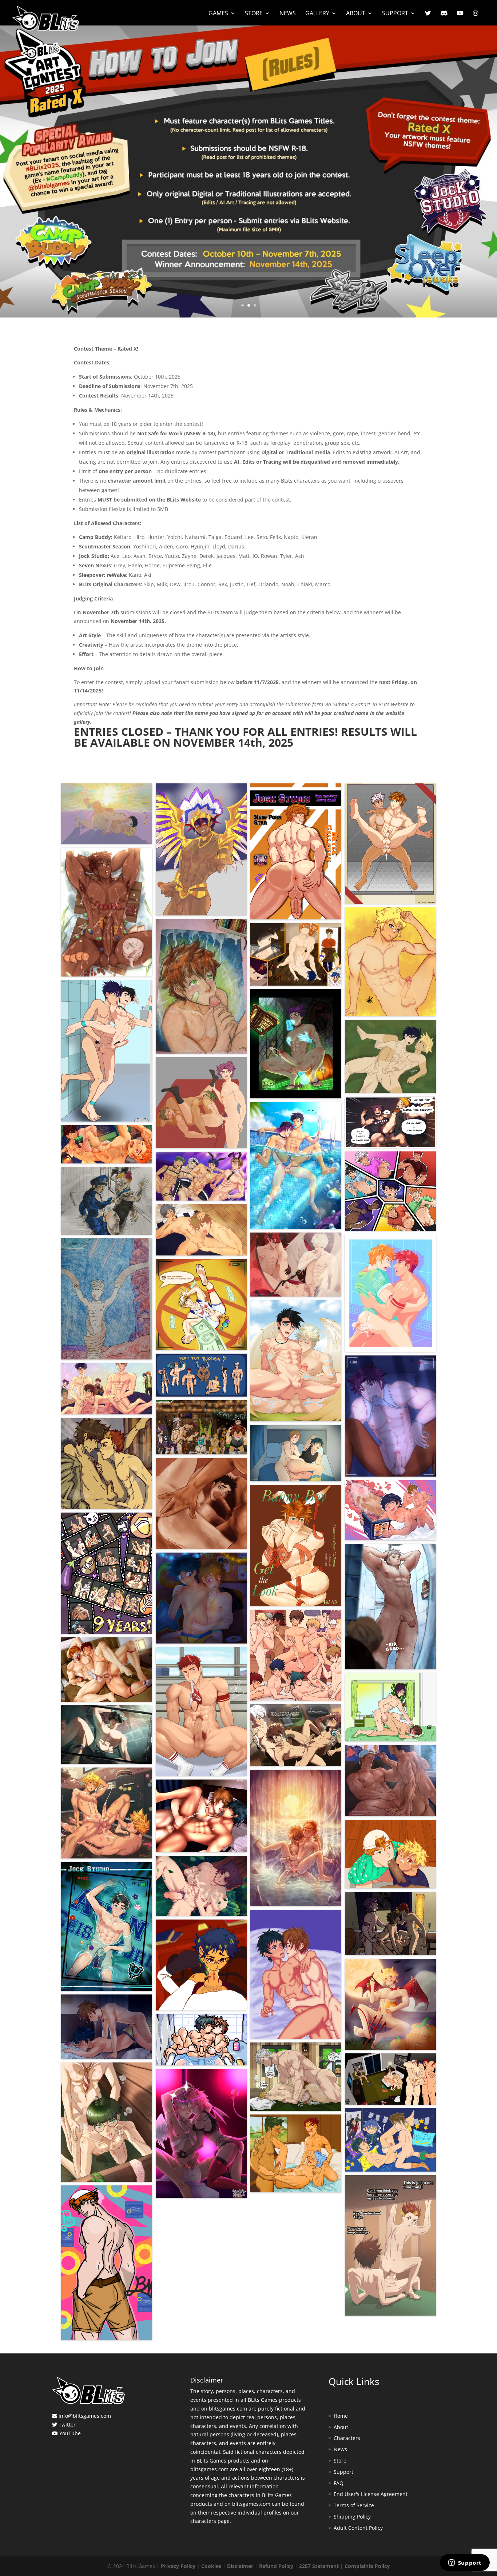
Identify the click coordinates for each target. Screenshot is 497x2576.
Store (254, 14)
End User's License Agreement (371, 2494)
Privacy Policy (178, 2566)
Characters (347, 2438)
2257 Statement (319, 2566)
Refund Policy (276, 2566)
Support (395, 14)
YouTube (70, 2433)
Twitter (67, 2425)
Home (341, 2416)
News (288, 14)
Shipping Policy (352, 2517)
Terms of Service (354, 2505)
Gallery (317, 14)
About (356, 14)
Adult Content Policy (358, 2528)
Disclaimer (240, 2566)
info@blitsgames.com (85, 2416)
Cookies (211, 2566)
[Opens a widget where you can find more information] (465, 2563)
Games (218, 14)
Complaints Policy (367, 2566)
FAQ (339, 2483)
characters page (210, 2521)
